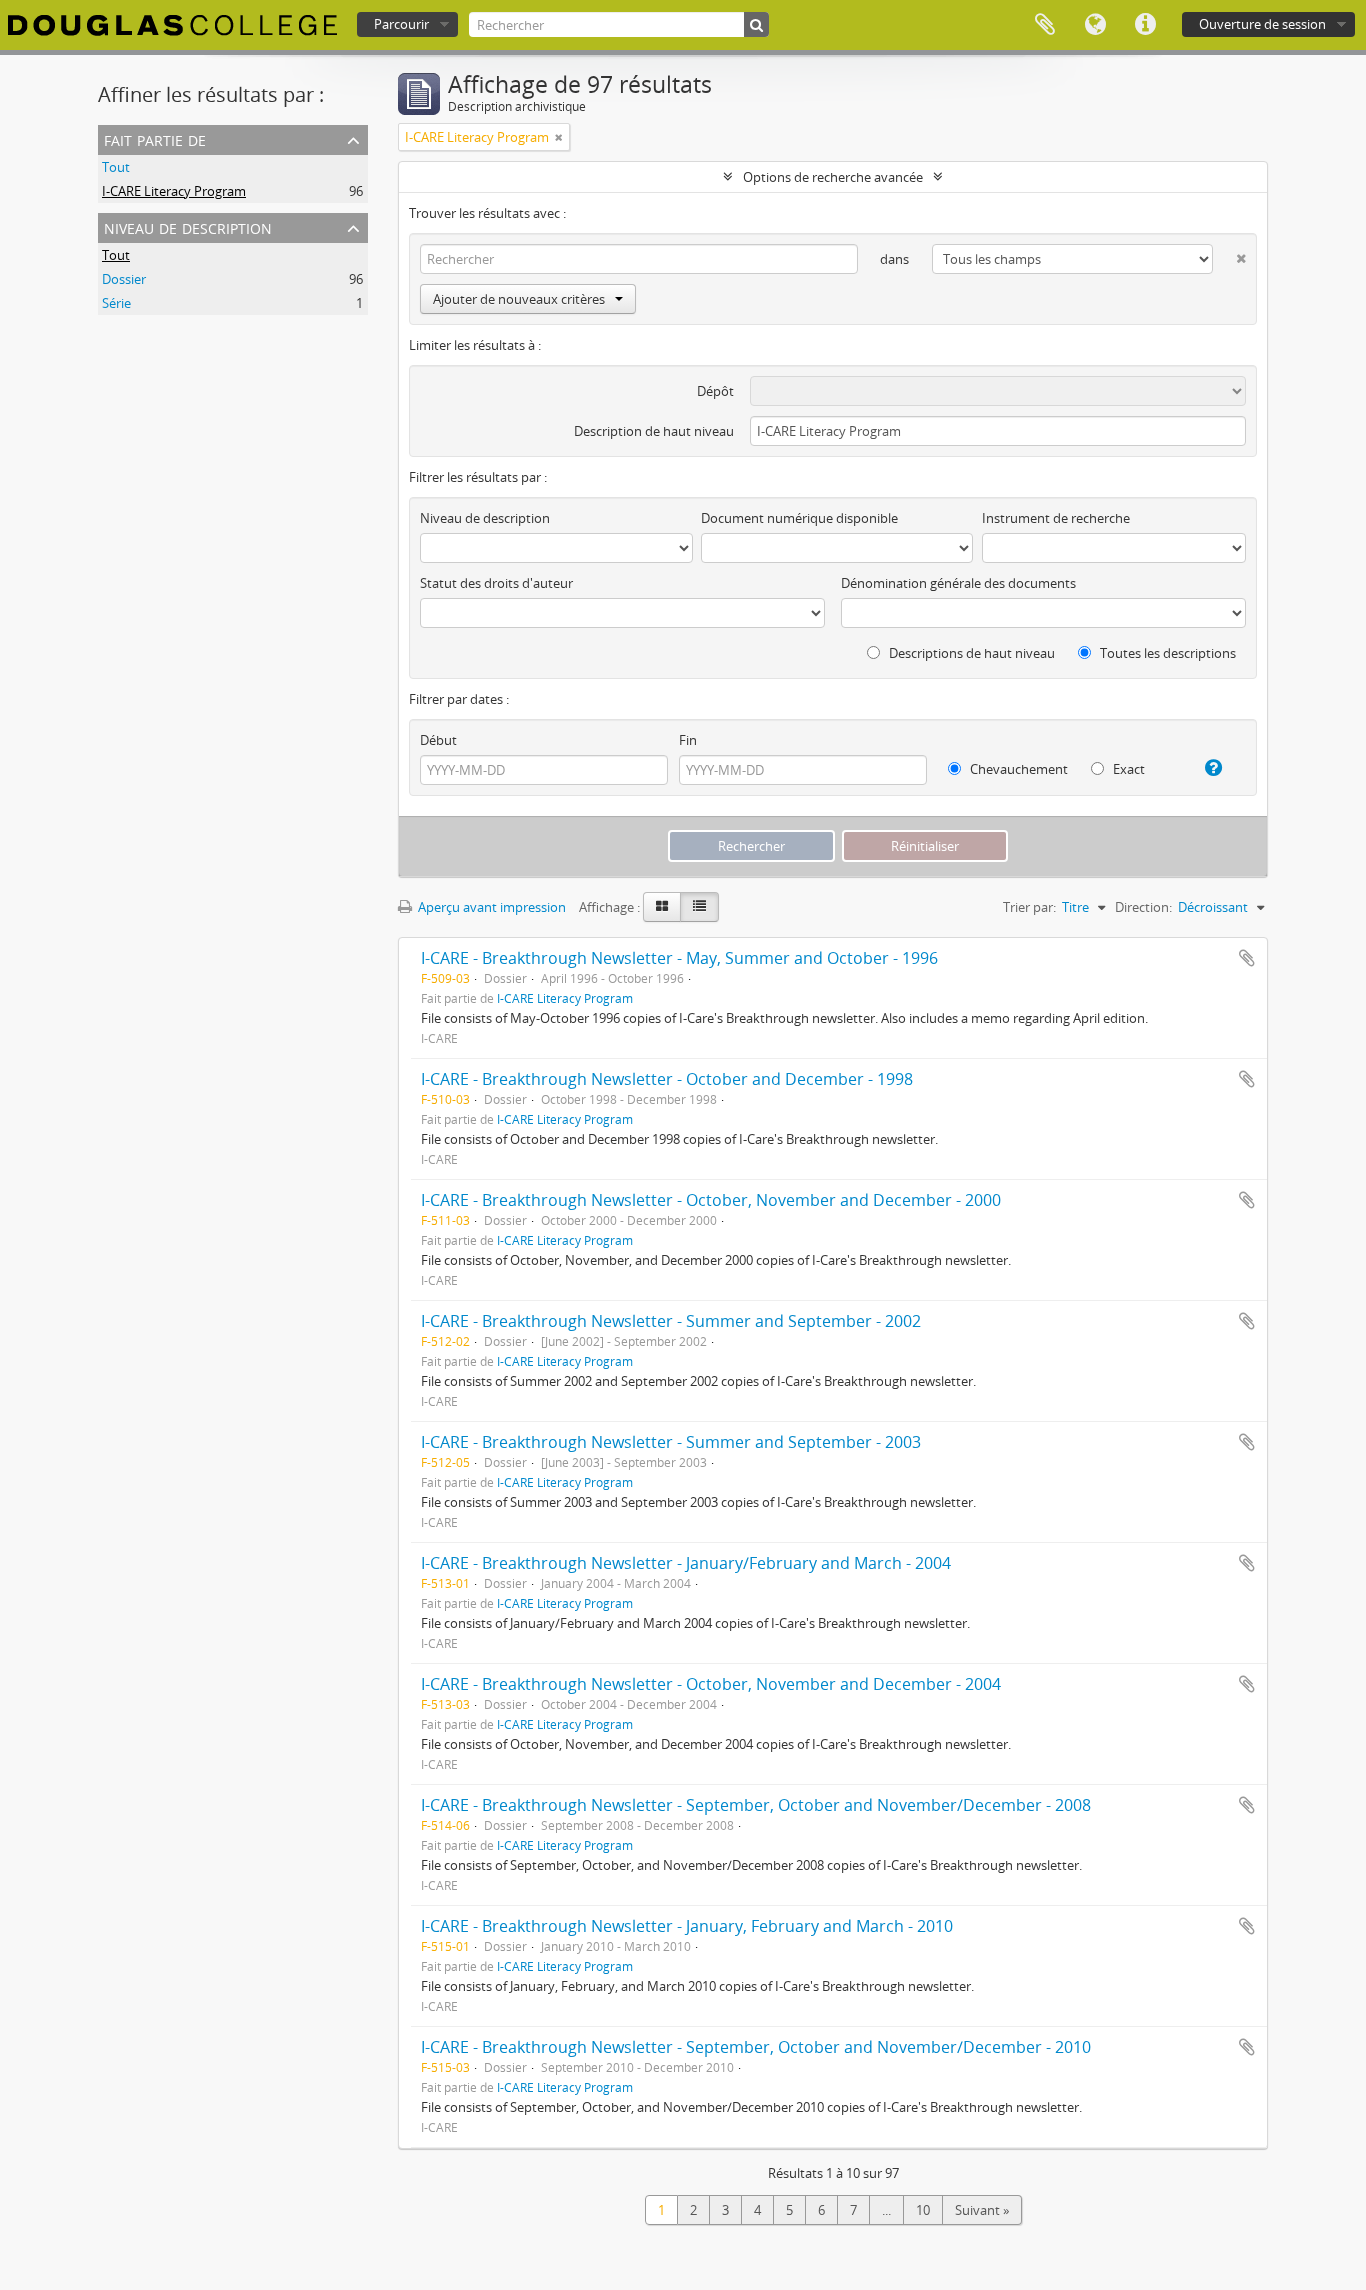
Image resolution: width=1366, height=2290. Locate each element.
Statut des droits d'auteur (496, 583)
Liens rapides (1145, 25)
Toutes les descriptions (1166, 653)
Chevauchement (1017, 769)
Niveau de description (188, 226)
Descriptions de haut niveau (970, 653)
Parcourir (401, 24)
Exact (1127, 769)
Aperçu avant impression (490, 907)
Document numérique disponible (799, 518)
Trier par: (1029, 907)
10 (923, 2210)
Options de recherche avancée (833, 177)
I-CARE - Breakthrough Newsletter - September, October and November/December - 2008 (756, 1805)
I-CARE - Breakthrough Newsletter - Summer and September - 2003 (671, 1442)
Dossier (124, 279)
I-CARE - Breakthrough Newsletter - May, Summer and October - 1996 (679, 958)
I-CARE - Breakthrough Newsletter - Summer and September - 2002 (671, 1321)
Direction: (1143, 907)
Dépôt (715, 391)
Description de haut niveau (654, 431)
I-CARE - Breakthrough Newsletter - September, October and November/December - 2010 (756, 2047)
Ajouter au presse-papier (1247, 958)
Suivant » (982, 2210)
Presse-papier (1045, 25)
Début (438, 740)
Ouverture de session (1262, 24)
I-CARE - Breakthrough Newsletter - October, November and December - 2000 (711, 1200)
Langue (1095, 25)
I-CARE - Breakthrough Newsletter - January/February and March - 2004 (686, 1563)
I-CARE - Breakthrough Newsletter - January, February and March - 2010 (687, 1926)
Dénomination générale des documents (958, 583)
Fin (688, 740)
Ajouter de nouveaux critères (519, 299)
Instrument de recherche (1056, 518)
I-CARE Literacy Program (174, 191)
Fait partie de (155, 138)
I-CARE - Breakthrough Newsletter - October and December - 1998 (667, 1079)
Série (116, 303)
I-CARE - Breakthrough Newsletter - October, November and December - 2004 (711, 1684)
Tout (116, 167)
